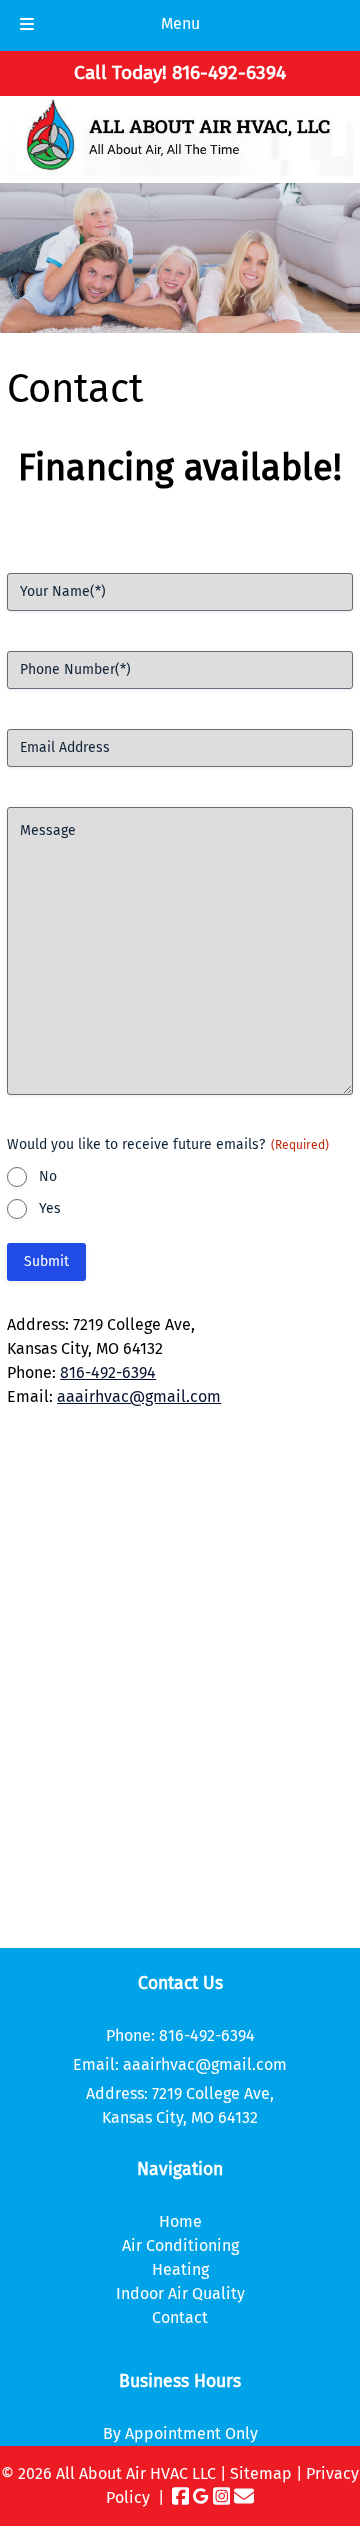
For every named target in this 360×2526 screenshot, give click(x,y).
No (48, 1176)
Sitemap (261, 2473)
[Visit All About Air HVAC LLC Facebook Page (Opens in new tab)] (181, 2497)
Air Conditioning (180, 2245)
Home (180, 2221)
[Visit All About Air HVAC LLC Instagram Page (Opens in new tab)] (222, 2497)
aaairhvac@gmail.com (139, 1396)
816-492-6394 (108, 1372)
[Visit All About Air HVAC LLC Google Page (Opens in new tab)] (200, 2497)
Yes (50, 1208)
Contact (180, 2317)
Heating (180, 2269)
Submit (46, 1261)
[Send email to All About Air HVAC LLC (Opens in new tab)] (244, 2497)
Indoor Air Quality (180, 2293)
